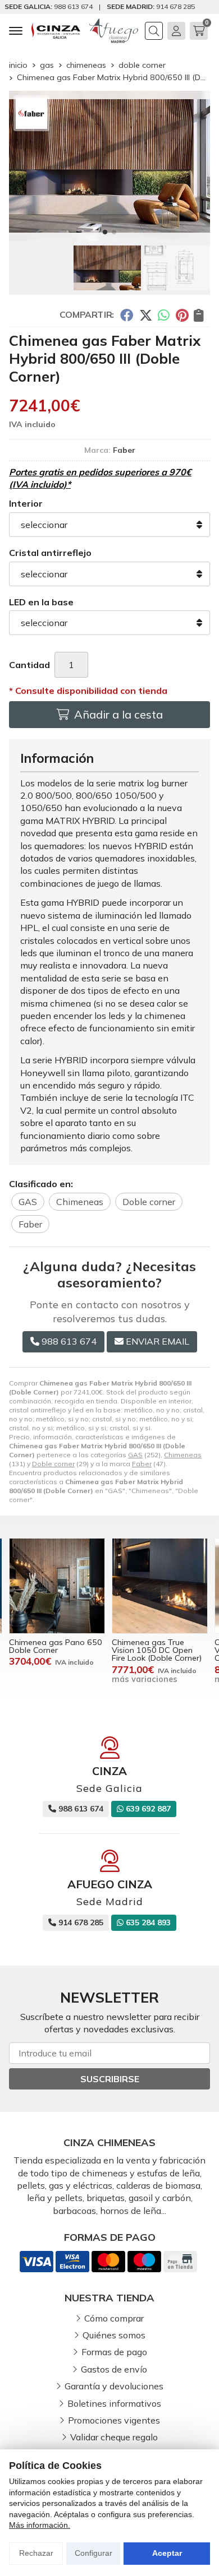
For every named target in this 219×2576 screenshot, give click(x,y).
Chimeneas (183, 1455)
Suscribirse (110, 2079)
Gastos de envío (114, 2369)
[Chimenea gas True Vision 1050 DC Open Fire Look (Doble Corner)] (160, 1586)
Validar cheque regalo (114, 2437)
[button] (105, 232)
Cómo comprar (114, 2318)
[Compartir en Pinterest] (182, 315)
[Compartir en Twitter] (146, 315)
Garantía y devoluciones (114, 2386)
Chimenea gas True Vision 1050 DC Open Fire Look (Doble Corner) (157, 1650)
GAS (135, 1455)
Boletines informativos (114, 2403)
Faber (142, 1464)
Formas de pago (114, 2352)
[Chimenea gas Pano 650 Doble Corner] (57, 1586)
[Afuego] (114, 31)
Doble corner (53, 1464)
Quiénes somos (114, 2335)
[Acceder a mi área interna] (176, 31)
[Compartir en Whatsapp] (164, 315)
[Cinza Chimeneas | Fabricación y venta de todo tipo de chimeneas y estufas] (56, 31)
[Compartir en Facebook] (127, 315)
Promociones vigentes (114, 2420)
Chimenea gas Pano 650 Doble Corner (56, 1646)
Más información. (40, 2525)
